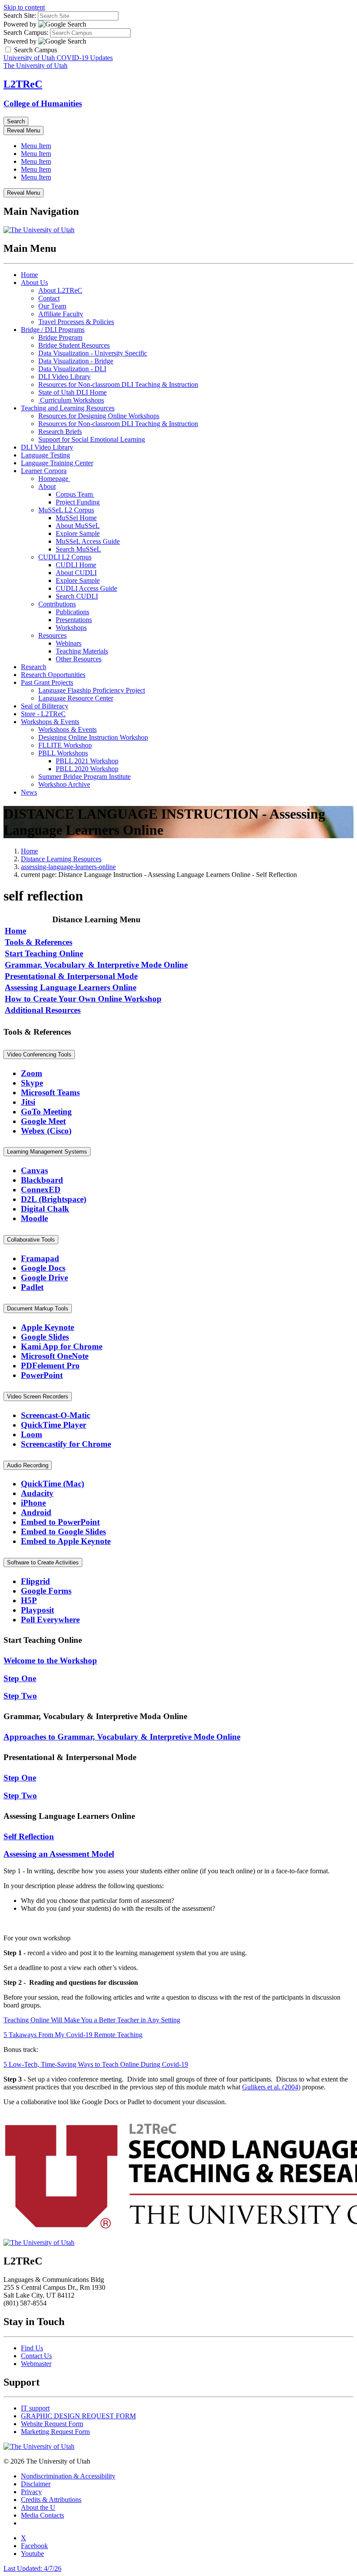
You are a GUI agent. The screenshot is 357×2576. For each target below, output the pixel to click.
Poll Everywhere (50, 1620)
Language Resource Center (76, 698)
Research (34, 667)
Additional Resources (43, 1010)
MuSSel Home (76, 518)
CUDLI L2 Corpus (65, 557)
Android (36, 1512)
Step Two (20, 1696)
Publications (72, 612)
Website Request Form (52, 2424)
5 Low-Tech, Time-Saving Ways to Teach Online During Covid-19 (96, 2064)
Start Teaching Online (44, 953)
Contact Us (36, 2356)
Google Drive (44, 1278)
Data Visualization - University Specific (93, 353)
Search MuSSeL (78, 549)
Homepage (54, 479)
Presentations (74, 620)
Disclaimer (36, 2484)
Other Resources (79, 659)
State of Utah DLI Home (72, 392)
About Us (34, 283)
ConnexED (41, 1190)
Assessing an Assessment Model (59, 1854)
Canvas (34, 1170)
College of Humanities (43, 103)
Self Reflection (29, 1836)
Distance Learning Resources (61, 859)
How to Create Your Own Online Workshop (83, 999)
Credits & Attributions (51, 2500)
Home (29, 275)
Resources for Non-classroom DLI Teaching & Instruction (118, 384)
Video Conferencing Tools (39, 1054)
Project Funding (78, 502)
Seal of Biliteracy (45, 706)
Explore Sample (78, 533)
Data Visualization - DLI (72, 369)
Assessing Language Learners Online (71, 987)
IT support (35, 2408)
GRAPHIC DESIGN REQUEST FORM (78, 2416)
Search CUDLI (77, 596)
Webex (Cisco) (46, 1131)
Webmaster (36, 2364)
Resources (52, 635)
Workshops (71, 628)
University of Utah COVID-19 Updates (58, 58)
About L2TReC (60, 290)
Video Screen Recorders (38, 1396)
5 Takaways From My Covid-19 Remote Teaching (73, 2035)
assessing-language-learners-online (68, 867)
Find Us (32, 2348)
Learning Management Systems (47, 1152)
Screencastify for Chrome (66, 1444)
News (29, 792)
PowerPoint (42, 1375)
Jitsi (28, 1102)
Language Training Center (57, 463)
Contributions (57, 604)
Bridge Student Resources (74, 345)
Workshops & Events (50, 722)
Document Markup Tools (38, 1308)
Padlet (32, 1287)
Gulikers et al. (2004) (271, 2087)
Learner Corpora (44, 471)
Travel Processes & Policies (76, 322)
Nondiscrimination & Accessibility (68, 2476)
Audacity (37, 1493)
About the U (38, 2507)
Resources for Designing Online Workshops (99, 416)
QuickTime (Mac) (52, 1484)
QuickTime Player (54, 1425)
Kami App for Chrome (62, 1346)
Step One (20, 1678)
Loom (32, 1434)
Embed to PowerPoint (60, 1522)
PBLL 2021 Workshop (87, 761)
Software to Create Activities (43, 1562)
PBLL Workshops (63, 753)
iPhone (33, 1503)
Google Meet (43, 1121)
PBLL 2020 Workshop (87, 769)
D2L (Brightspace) (54, 1199)
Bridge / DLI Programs (53, 330)
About (47, 486)
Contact (49, 298)
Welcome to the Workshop (50, 1660)
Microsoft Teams (50, 1092)
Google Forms (46, 1591)
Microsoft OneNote (55, 1356)
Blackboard (42, 1180)
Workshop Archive (64, 784)
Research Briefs (60, 432)
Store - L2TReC (43, 714)
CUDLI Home (76, 565)
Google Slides (45, 1337)
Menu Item (36, 146)
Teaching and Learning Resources (68, 408)
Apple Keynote (47, 1327)
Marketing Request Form (55, 2432)
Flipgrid (35, 1581)
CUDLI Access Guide (86, 588)
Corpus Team (75, 494)
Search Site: (20, 15)
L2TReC (23, 84)
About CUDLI (76, 573)
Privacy (31, 2492)
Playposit (37, 1610)
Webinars (69, 643)
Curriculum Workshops (71, 400)
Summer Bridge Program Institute (84, 777)
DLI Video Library (64, 377)
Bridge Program (60, 337)
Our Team (52, 306)
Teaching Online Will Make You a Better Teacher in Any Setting (92, 2020)
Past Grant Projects (47, 682)
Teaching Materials (82, 651)
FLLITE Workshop (65, 745)
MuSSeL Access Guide (88, 541)
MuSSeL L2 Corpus (66, 510)
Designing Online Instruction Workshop (93, 737)
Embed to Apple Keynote (66, 1541)
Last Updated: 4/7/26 (32, 2568)
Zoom (32, 1073)
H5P (29, 1600)
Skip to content (24, 7)
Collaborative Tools (31, 1240)
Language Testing (45, 455)
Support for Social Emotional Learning (92, 439)
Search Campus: (26, 32)
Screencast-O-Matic (56, 1415)
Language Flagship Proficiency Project (92, 690)
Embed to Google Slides (63, 1532)
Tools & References (39, 942)
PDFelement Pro (50, 1366)
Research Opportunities (53, 675)
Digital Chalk (45, 1209)
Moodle (34, 1218)
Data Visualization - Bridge (76, 361)
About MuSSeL (78, 526)
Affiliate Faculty (61, 314)
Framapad (40, 1258)
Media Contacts (42, 2515)
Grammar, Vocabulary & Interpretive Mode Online (96, 965)
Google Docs (43, 1268)
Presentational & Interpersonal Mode (71, 976)
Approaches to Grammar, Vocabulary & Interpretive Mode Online (122, 1737)
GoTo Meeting (46, 1112)
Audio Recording (28, 1465)
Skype (32, 1083)
